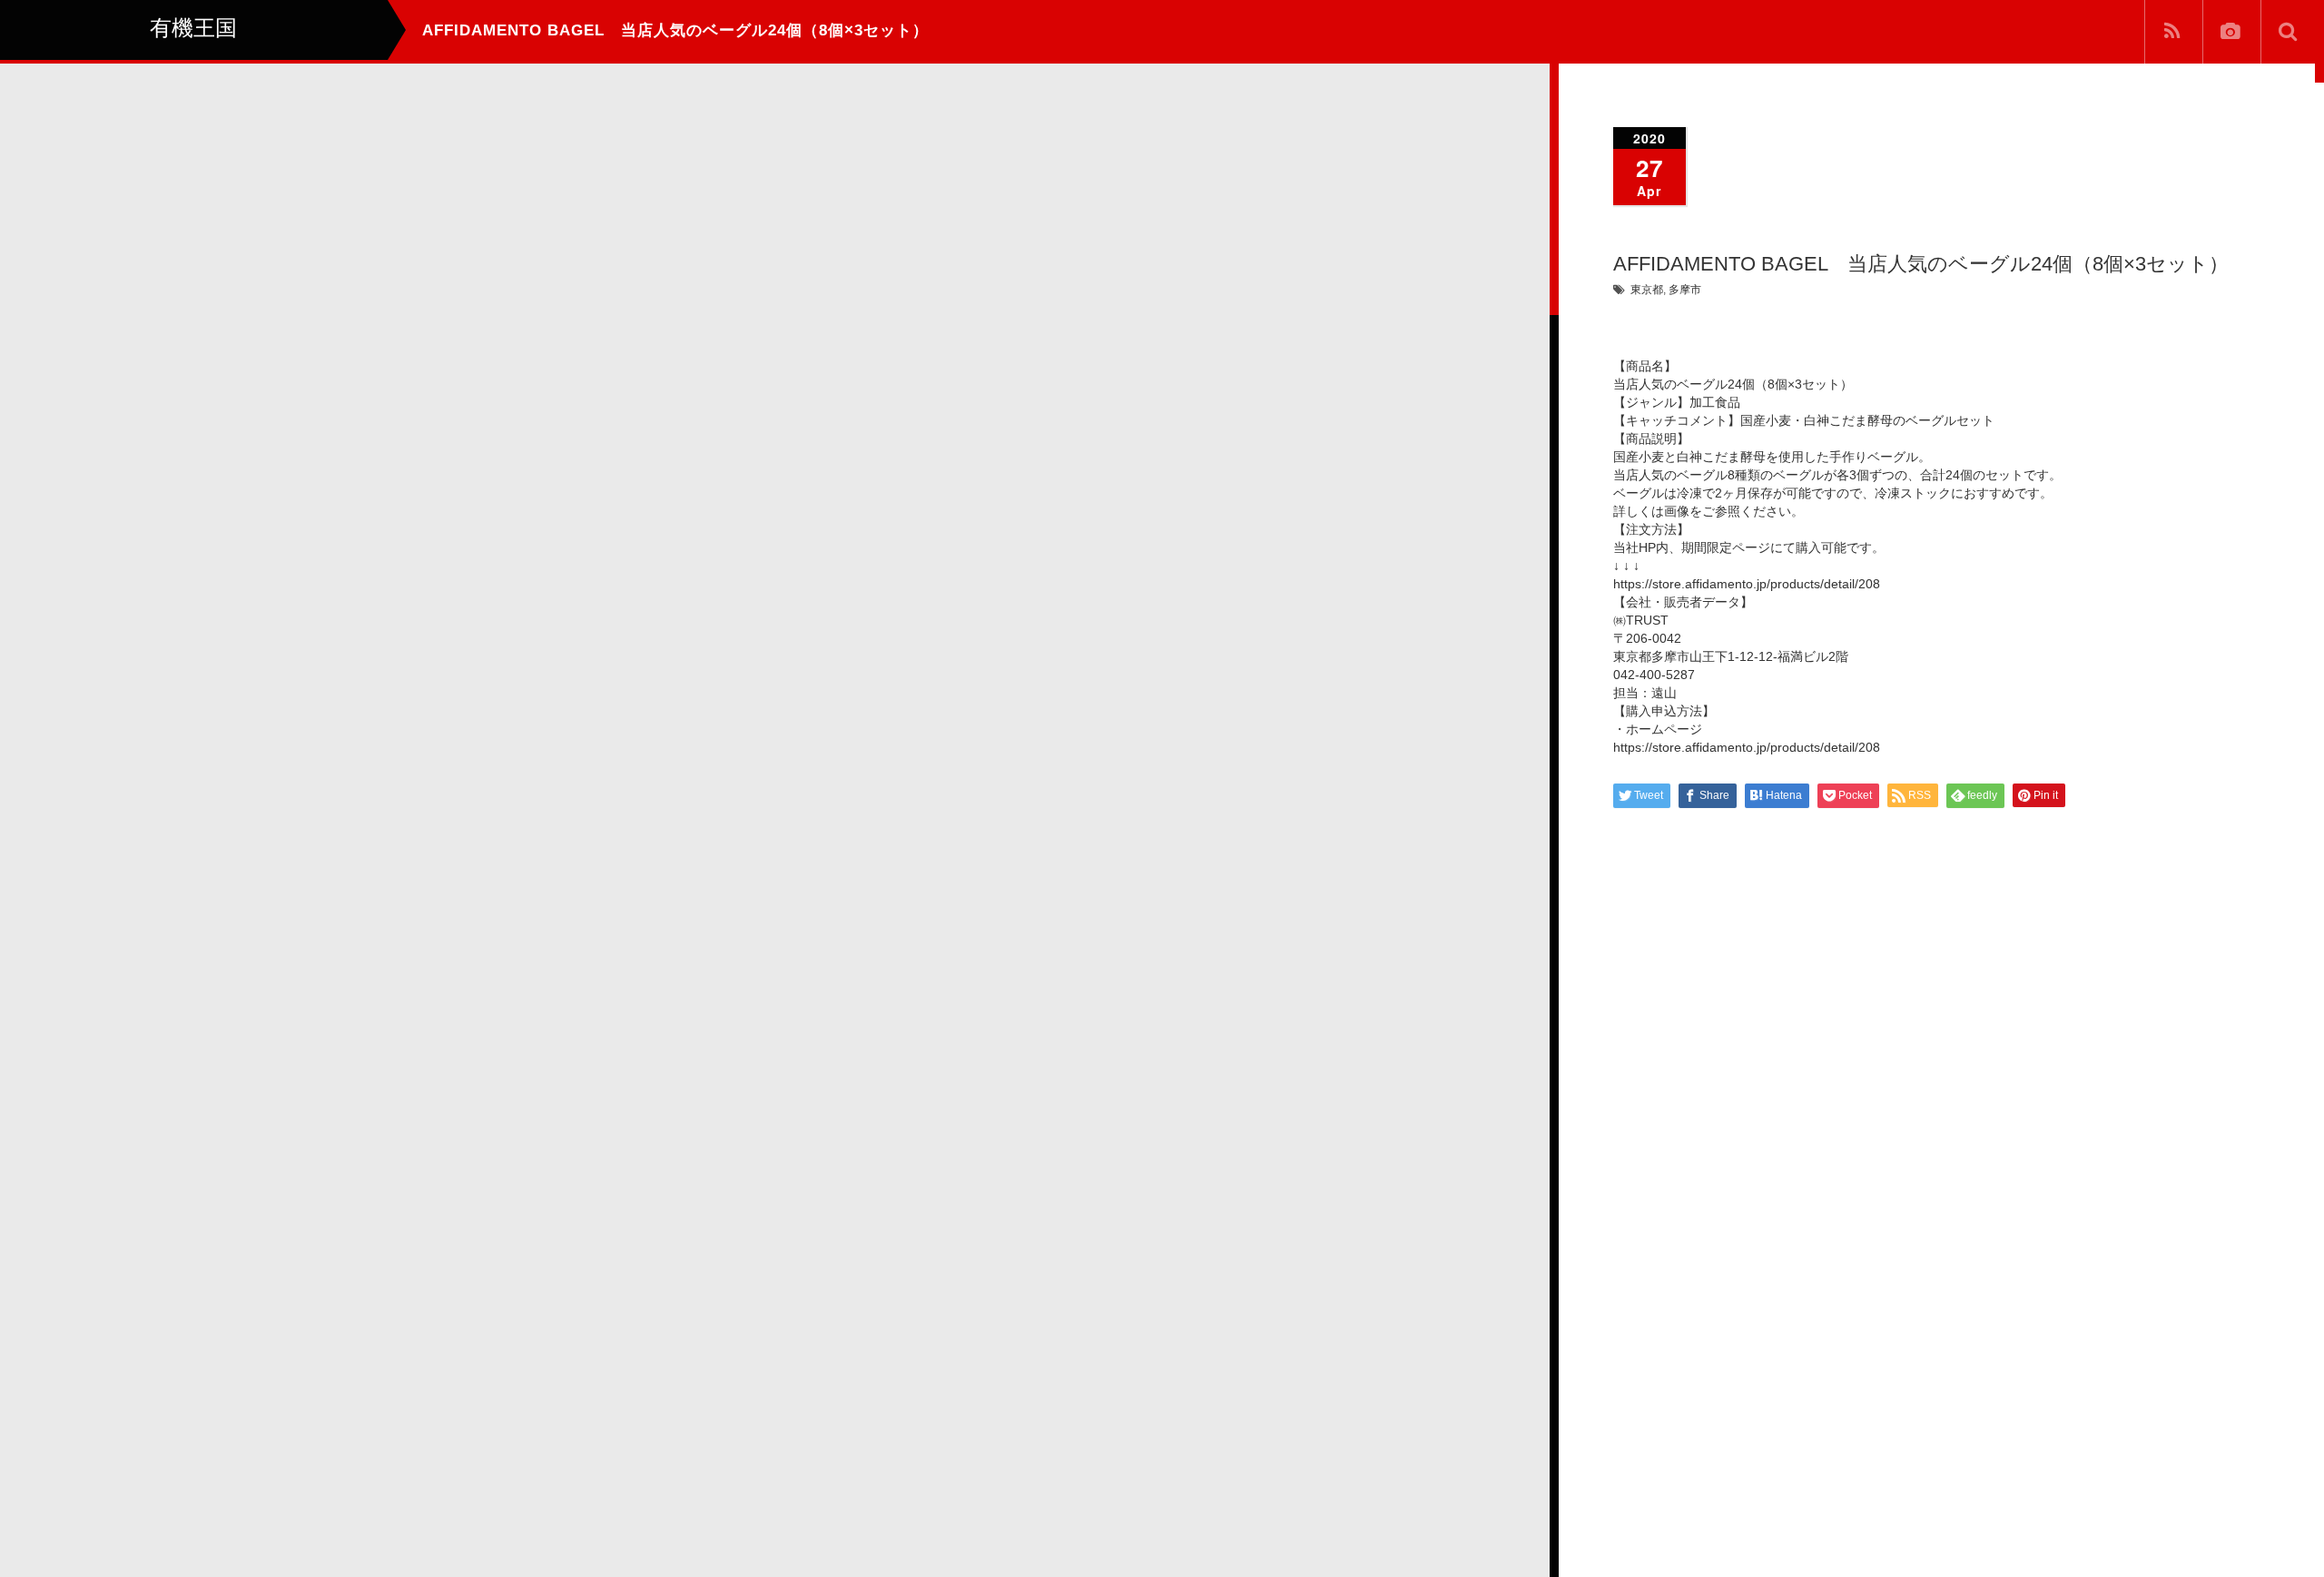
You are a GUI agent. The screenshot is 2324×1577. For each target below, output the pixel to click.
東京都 (1647, 290)
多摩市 (1685, 290)
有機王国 (150, 1545)
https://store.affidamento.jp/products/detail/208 (1747, 584)
